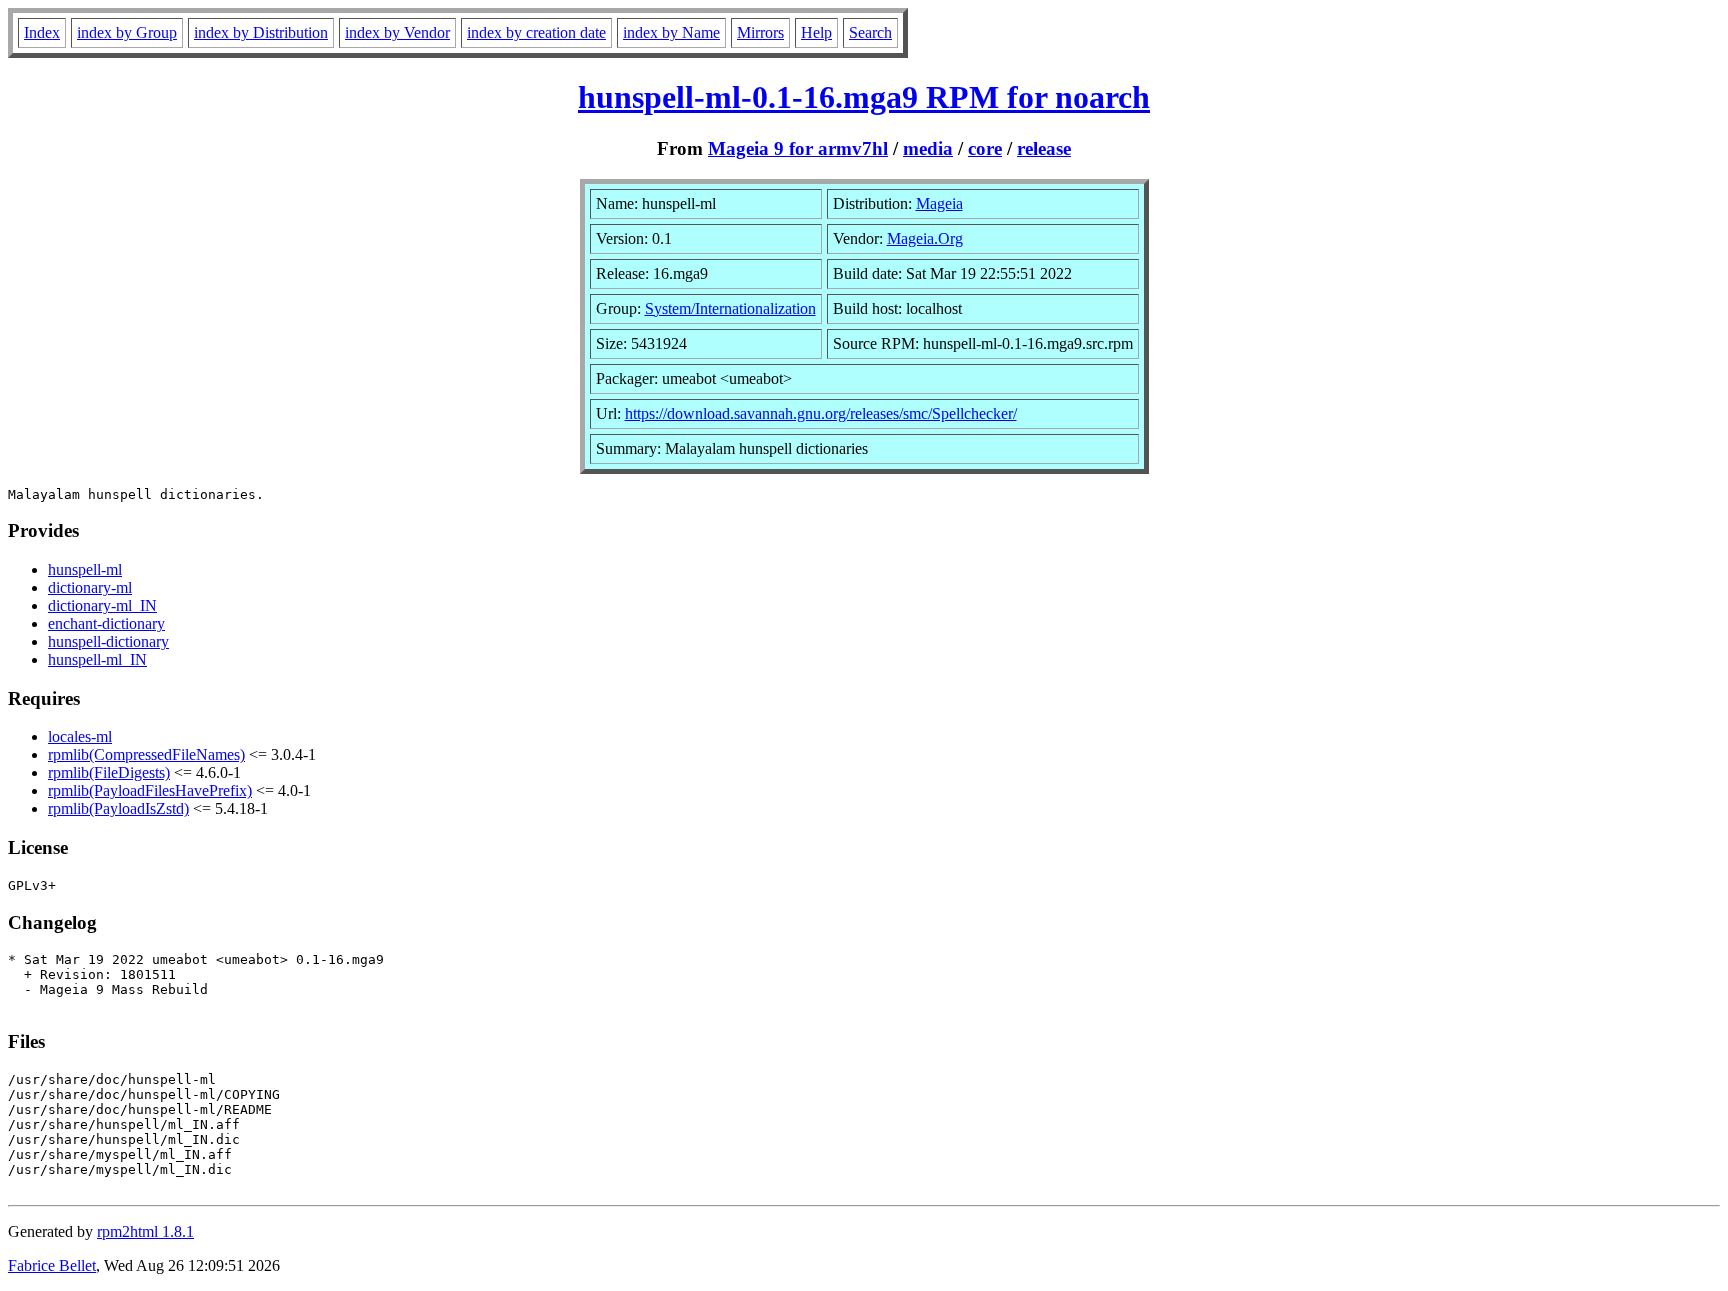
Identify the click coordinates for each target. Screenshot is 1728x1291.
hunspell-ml (85, 569)
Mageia (939, 203)
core (985, 148)
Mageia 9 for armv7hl (798, 148)
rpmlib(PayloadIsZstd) (118, 808)
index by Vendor (397, 32)
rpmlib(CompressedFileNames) (146, 754)
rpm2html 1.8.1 (145, 1231)
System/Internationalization (730, 308)
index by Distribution (261, 32)
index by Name (671, 32)
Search (870, 32)
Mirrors (760, 32)
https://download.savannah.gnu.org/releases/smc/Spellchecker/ (821, 413)
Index (42, 32)
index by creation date (536, 32)
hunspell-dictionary (108, 641)
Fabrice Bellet (52, 1265)
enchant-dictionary (106, 623)
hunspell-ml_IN (97, 659)
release (1044, 148)
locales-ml (80, 736)
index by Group (127, 32)
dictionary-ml (90, 587)
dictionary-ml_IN (102, 605)
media (928, 148)
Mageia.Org (925, 238)
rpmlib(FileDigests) (109, 772)
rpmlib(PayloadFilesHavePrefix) (150, 790)
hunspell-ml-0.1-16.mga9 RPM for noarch (864, 97)
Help (816, 32)
